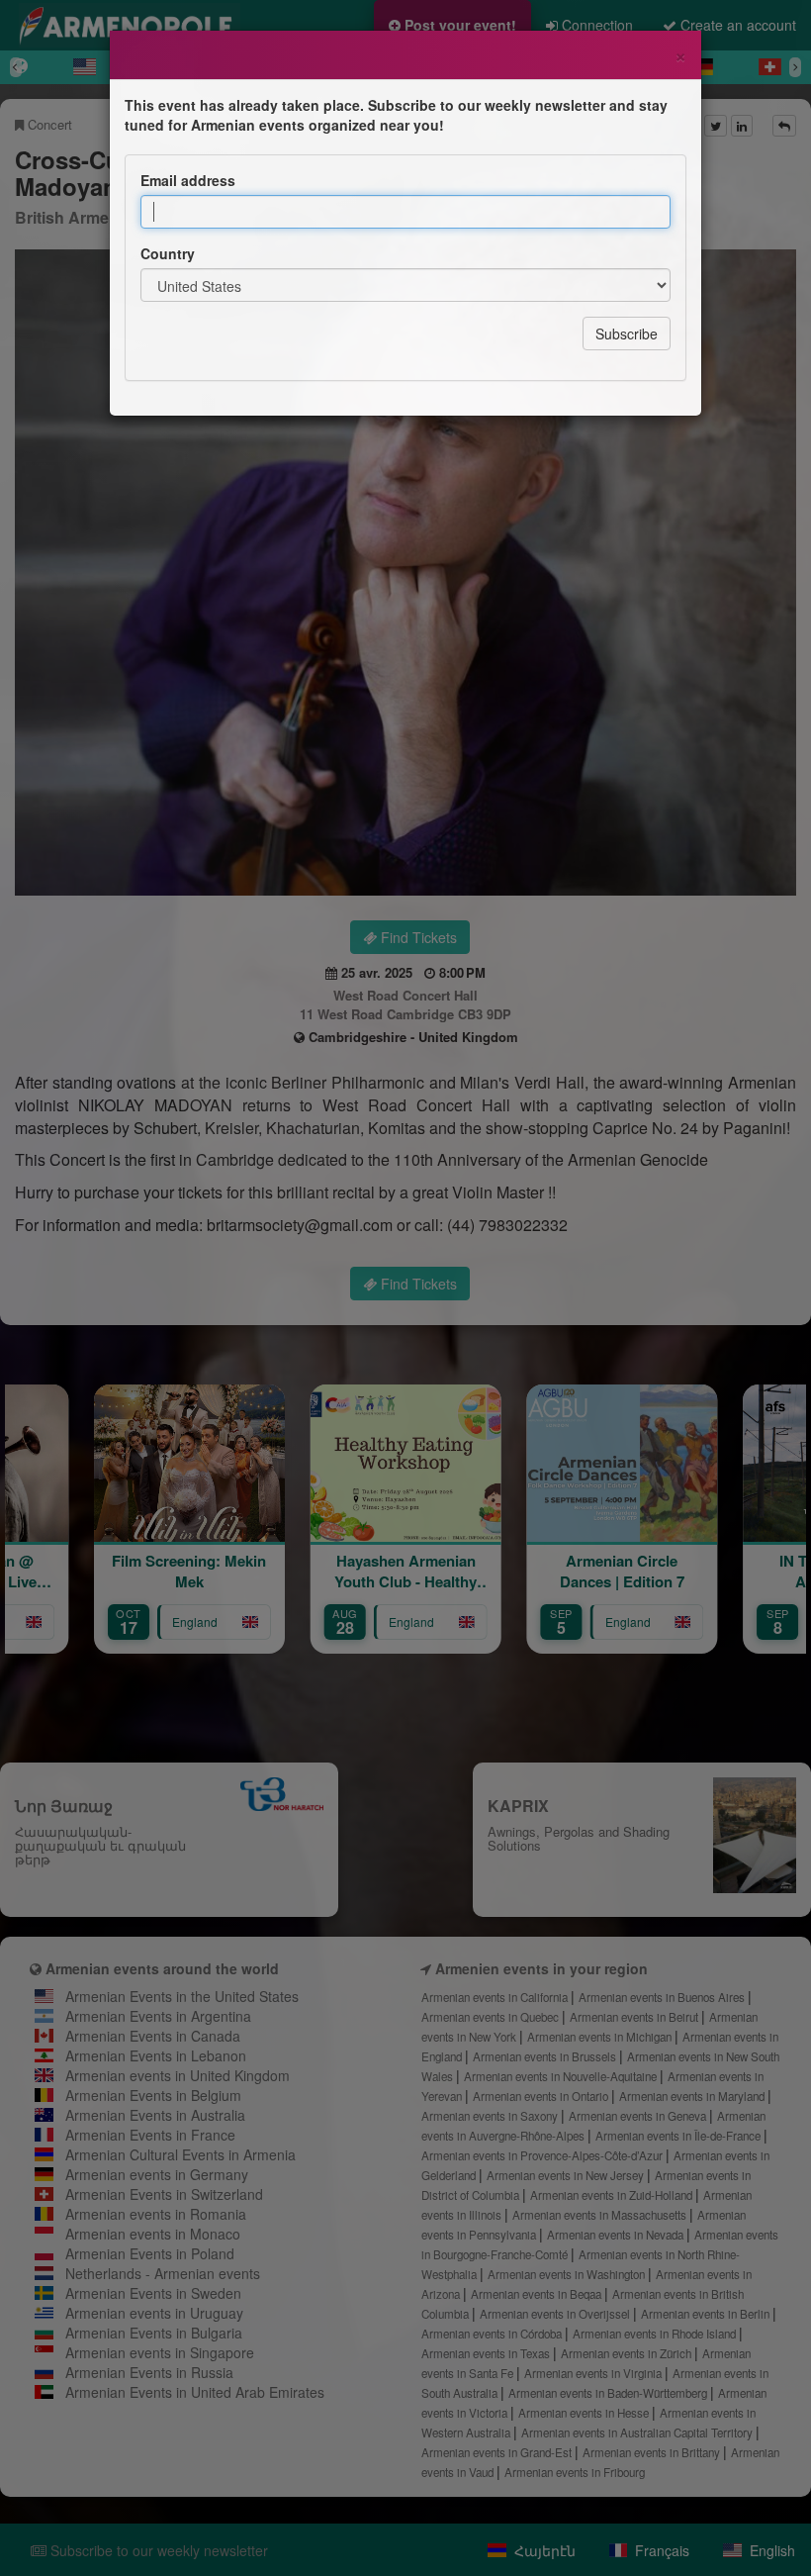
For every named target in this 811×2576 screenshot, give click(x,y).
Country (168, 253)
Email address (188, 180)
